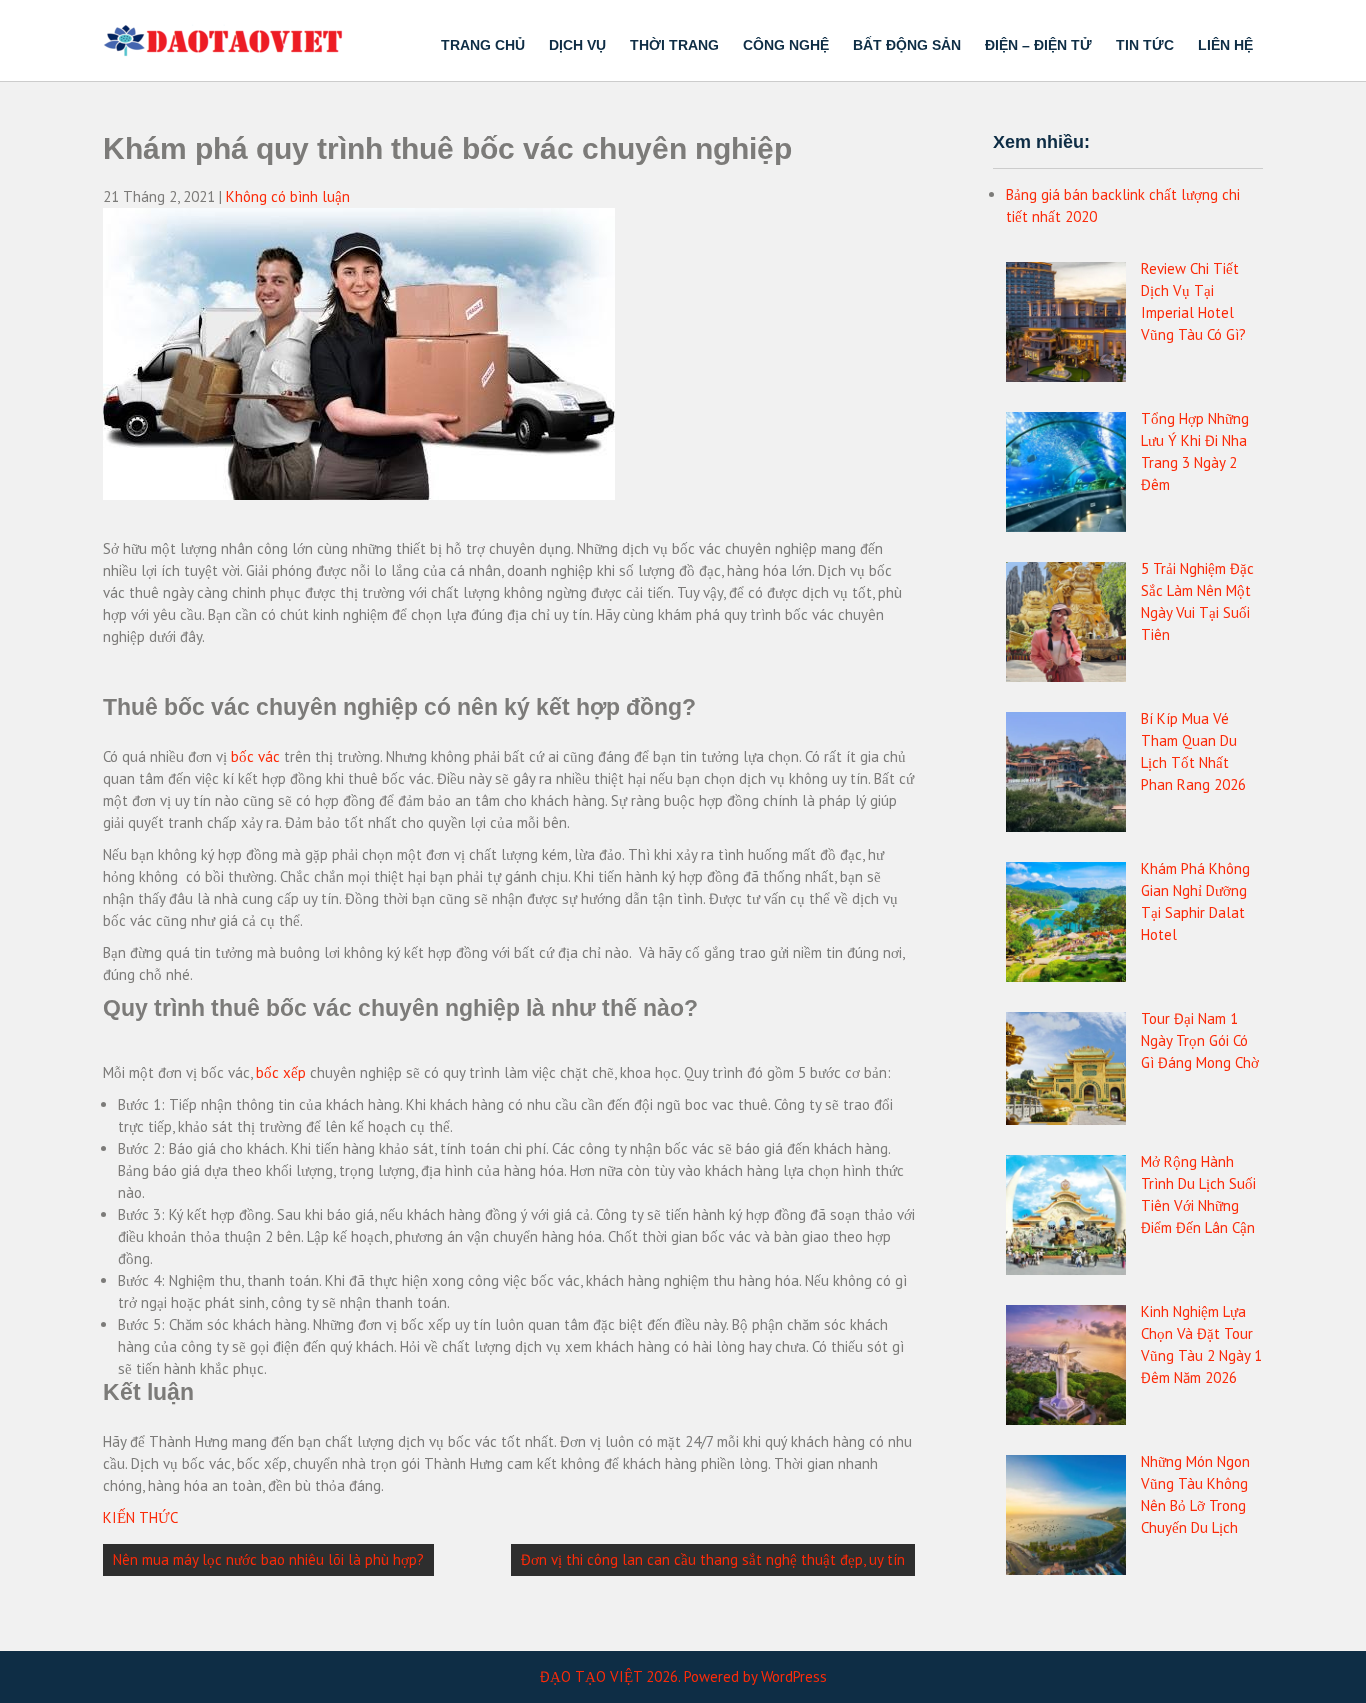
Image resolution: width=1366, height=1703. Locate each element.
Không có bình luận (288, 196)
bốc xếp (281, 1072)
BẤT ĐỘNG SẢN (907, 45)
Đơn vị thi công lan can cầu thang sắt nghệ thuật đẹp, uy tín (713, 1559)
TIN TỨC (1145, 45)
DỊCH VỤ (577, 45)
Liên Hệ (1225, 45)
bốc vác (255, 756)
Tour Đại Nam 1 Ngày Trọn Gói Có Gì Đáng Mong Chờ (1200, 1040)
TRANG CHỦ (483, 45)
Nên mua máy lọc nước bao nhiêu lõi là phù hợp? (268, 1559)
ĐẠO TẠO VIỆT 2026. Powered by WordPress (683, 1676)
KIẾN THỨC (140, 1517)
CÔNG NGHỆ (786, 45)
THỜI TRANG (674, 45)
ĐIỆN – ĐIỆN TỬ (1038, 45)
